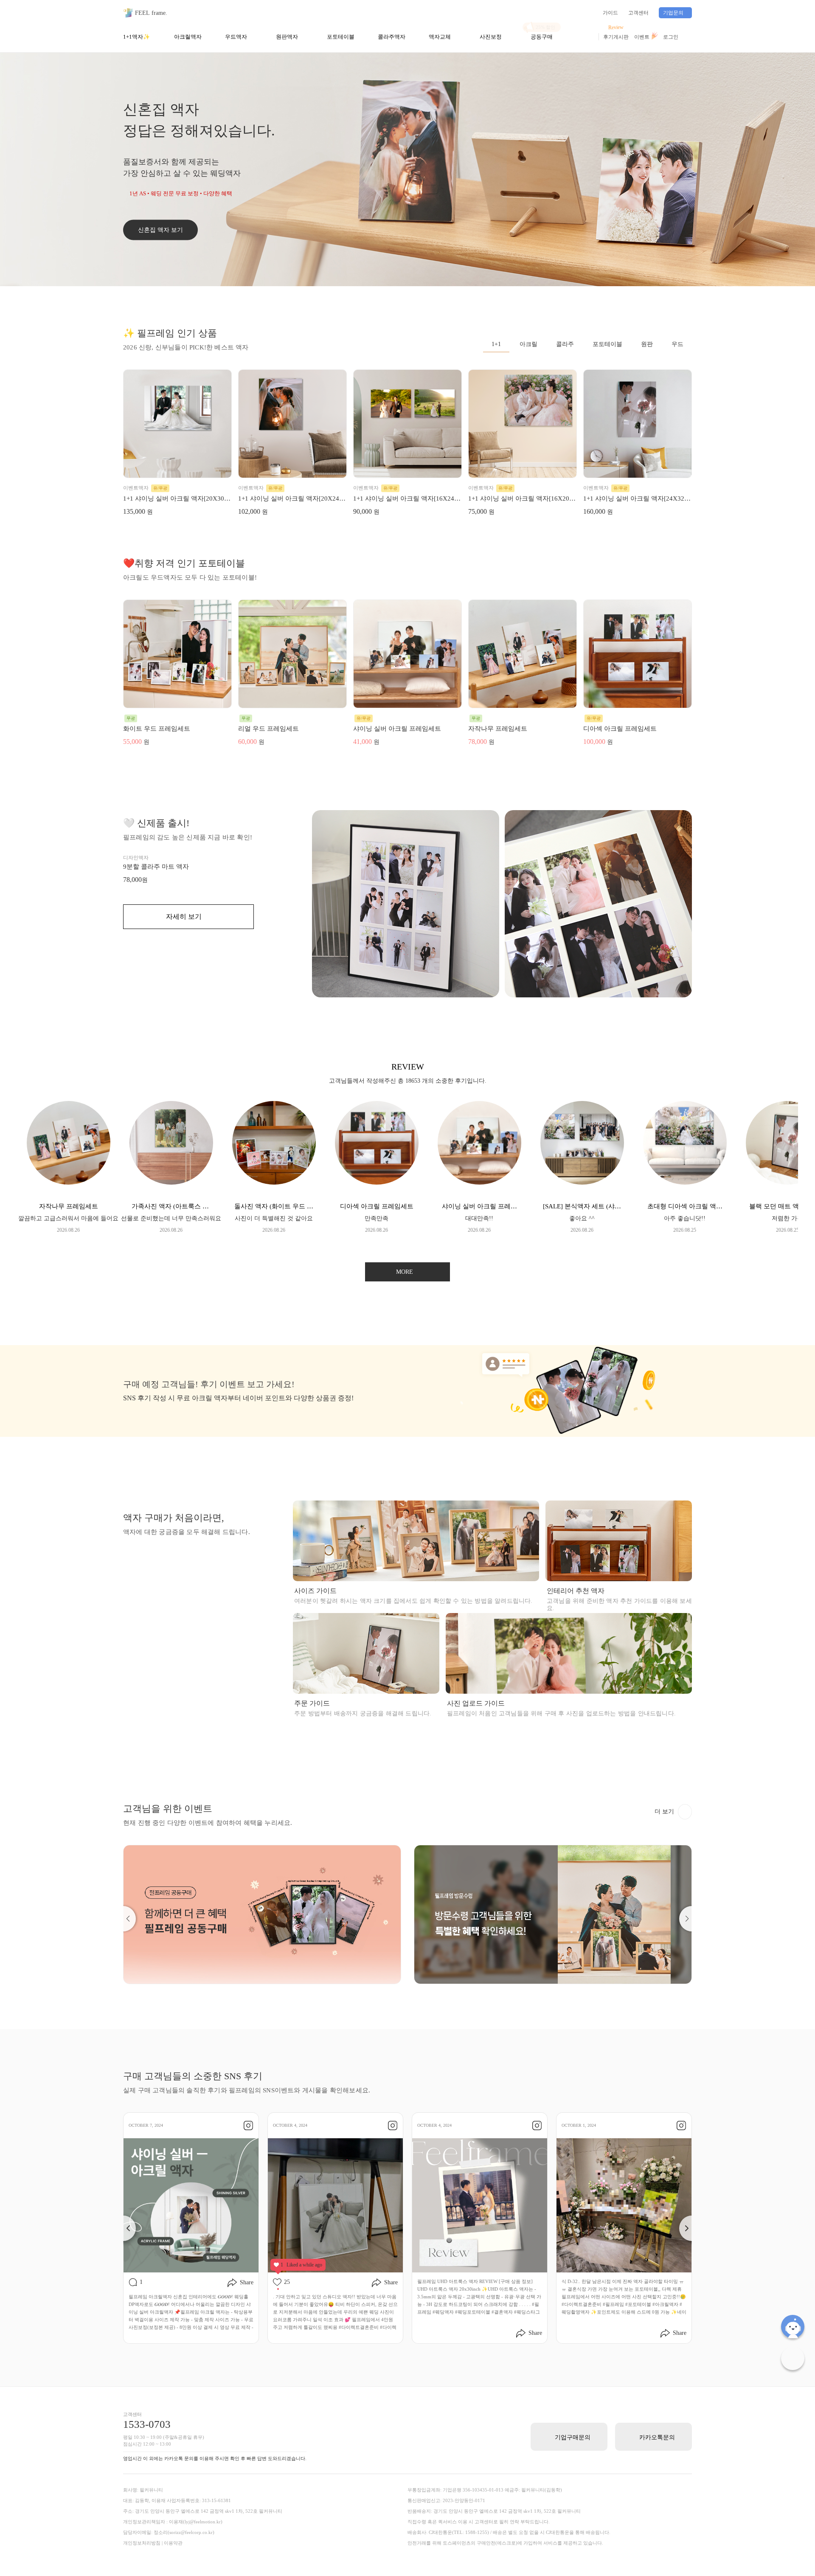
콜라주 (565, 344)
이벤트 (642, 37)
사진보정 (491, 37)
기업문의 (673, 13)
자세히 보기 (184, 916)
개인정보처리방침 (142, 2543)
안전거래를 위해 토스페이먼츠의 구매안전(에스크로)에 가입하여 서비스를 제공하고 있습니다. (505, 2543)
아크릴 (528, 344)
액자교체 (440, 37)
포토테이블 (341, 37)
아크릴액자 (188, 37)
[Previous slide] (123, 2228)
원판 (647, 344)
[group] (68, 1167)
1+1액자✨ (136, 37)
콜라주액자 (392, 37)
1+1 (496, 344)
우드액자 (236, 37)
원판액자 (287, 37)
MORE (405, 1272)
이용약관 (173, 2543)
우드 (677, 344)
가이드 (610, 13)
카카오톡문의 (657, 2437)
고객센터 (638, 13)
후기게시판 (616, 37)
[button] (123, 1919)
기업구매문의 (573, 2437)
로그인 (671, 37)
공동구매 (542, 37)
